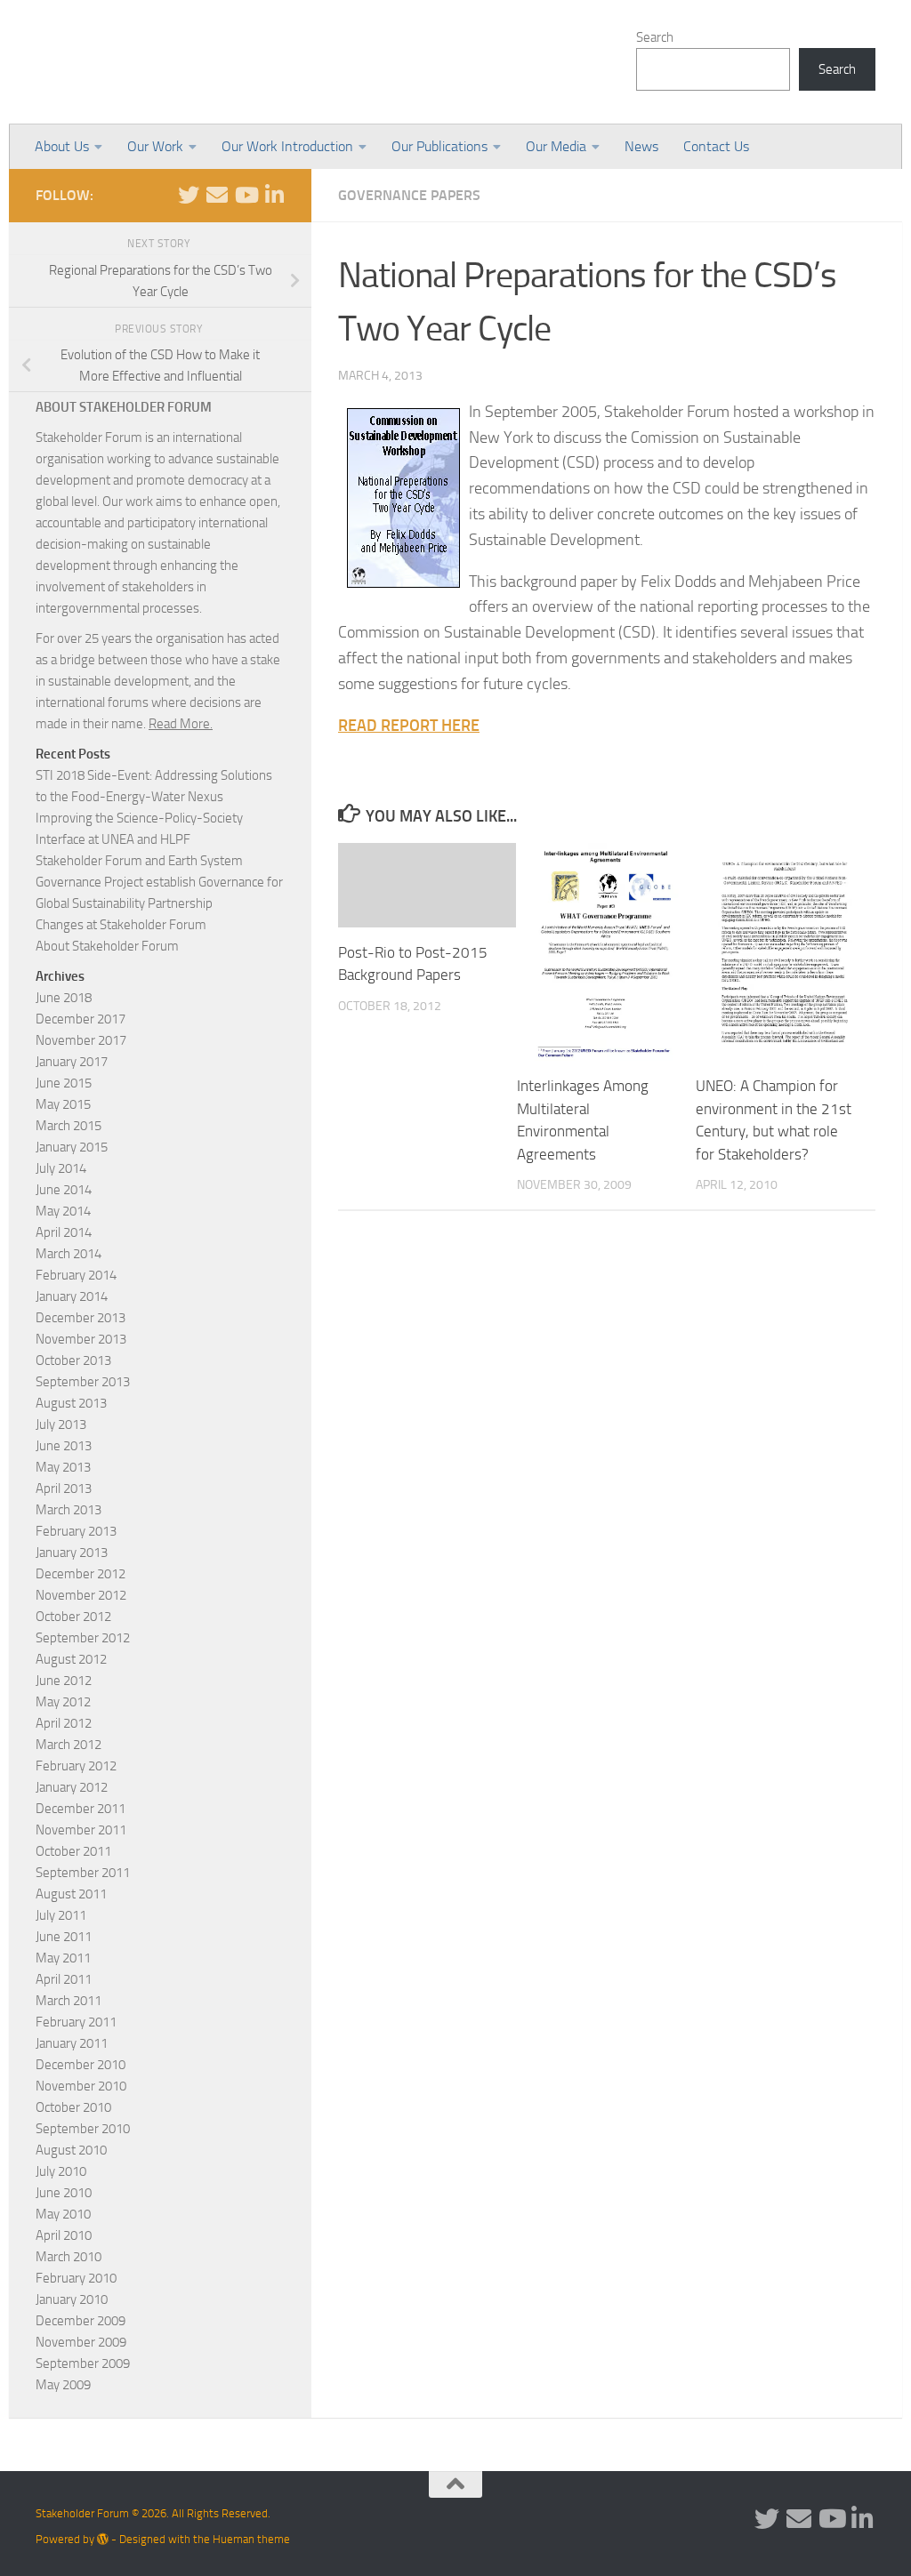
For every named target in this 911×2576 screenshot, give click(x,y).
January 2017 (72, 1062)
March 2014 (69, 1254)
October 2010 (73, 2107)
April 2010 (64, 2235)
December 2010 (81, 2065)
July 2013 (61, 1424)
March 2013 (69, 1510)
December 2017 (81, 1019)
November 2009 (81, 2342)
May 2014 (63, 1211)
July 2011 (61, 1915)
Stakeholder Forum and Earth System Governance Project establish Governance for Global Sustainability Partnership (159, 882)
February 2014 (76, 1275)
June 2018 (64, 998)
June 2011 (64, 1937)
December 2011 (81, 1809)
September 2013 (83, 1382)
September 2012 (83, 1638)
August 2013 (71, 1403)
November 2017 (81, 1040)
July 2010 (61, 2171)
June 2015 (64, 1083)
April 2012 (64, 1723)
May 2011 (63, 1958)
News (641, 146)
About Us (62, 146)
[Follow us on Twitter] (189, 195)
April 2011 (64, 1979)
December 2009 (81, 2321)
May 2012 (63, 1702)
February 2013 (76, 1531)
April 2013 (64, 1489)
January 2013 (72, 1553)
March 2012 (69, 1745)
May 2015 (63, 1104)
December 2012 (81, 1574)
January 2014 (72, 1296)
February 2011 (76, 2022)
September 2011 (83, 1873)
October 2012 (73, 1617)
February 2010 (76, 2278)
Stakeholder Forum (184, 62)
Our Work (155, 146)
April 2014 (64, 1232)
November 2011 (81, 1830)
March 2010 (69, 2257)
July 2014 (61, 1168)
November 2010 (81, 2086)
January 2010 (72, 2299)
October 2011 (73, 1851)
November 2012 (81, 1595)
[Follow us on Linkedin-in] (274, 195)
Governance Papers (409, 195)
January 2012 (72, 1787)
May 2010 (63, 2214)
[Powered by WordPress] (103, 2539)
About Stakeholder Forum (107, 946)
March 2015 (69, 1126)
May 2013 (63, 1467)
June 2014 (64, 1190)
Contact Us (716, 146)
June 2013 (64, 1446)
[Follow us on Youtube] (246, 195)
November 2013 (81, 1339)
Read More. (181, 724)
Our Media (556, 146)
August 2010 (71, 2150)
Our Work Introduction (287, 146)
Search (655, 37)
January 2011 (72, 2043)
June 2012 (64, 1681)
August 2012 (71, 1659)
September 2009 (83, 2363)
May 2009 (63, 2385)
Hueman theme (251, 2539)
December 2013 (81, 1318)
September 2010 (83, 2129)
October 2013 (73, 1360)
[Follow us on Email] (217, 195)
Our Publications (439, 146)
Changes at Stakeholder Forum (121, 925)
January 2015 (72, 1147)
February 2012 (76, 1766)
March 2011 (69, 2001)
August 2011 (71, 1894)
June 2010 (64, 2193)
